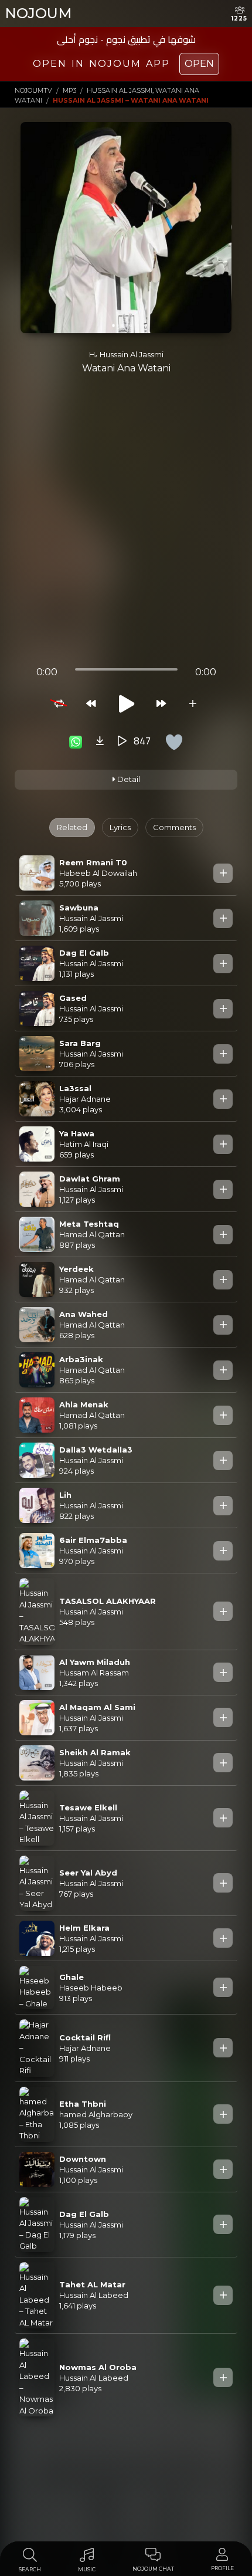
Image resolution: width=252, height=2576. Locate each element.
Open (199, 64)
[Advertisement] (126, 525)
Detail (128, 779)
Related (72, 827)
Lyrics (120, 827)
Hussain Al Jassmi (132, 354)
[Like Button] (174, 742)
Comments (174, 827)
